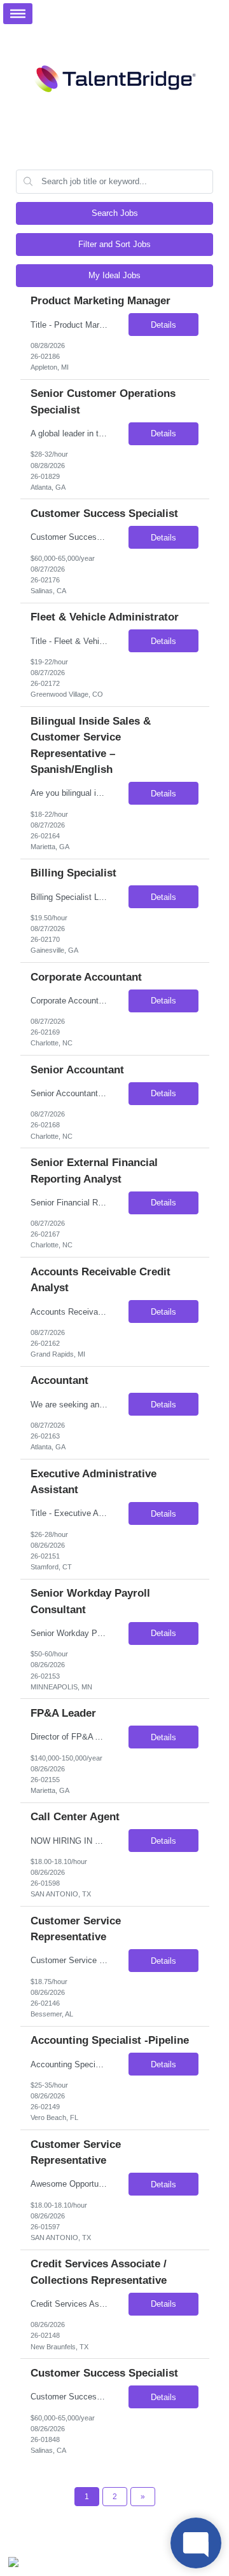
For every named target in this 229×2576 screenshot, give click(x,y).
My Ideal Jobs (114, 275)
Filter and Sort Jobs (114, 244)
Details (163, 325)
